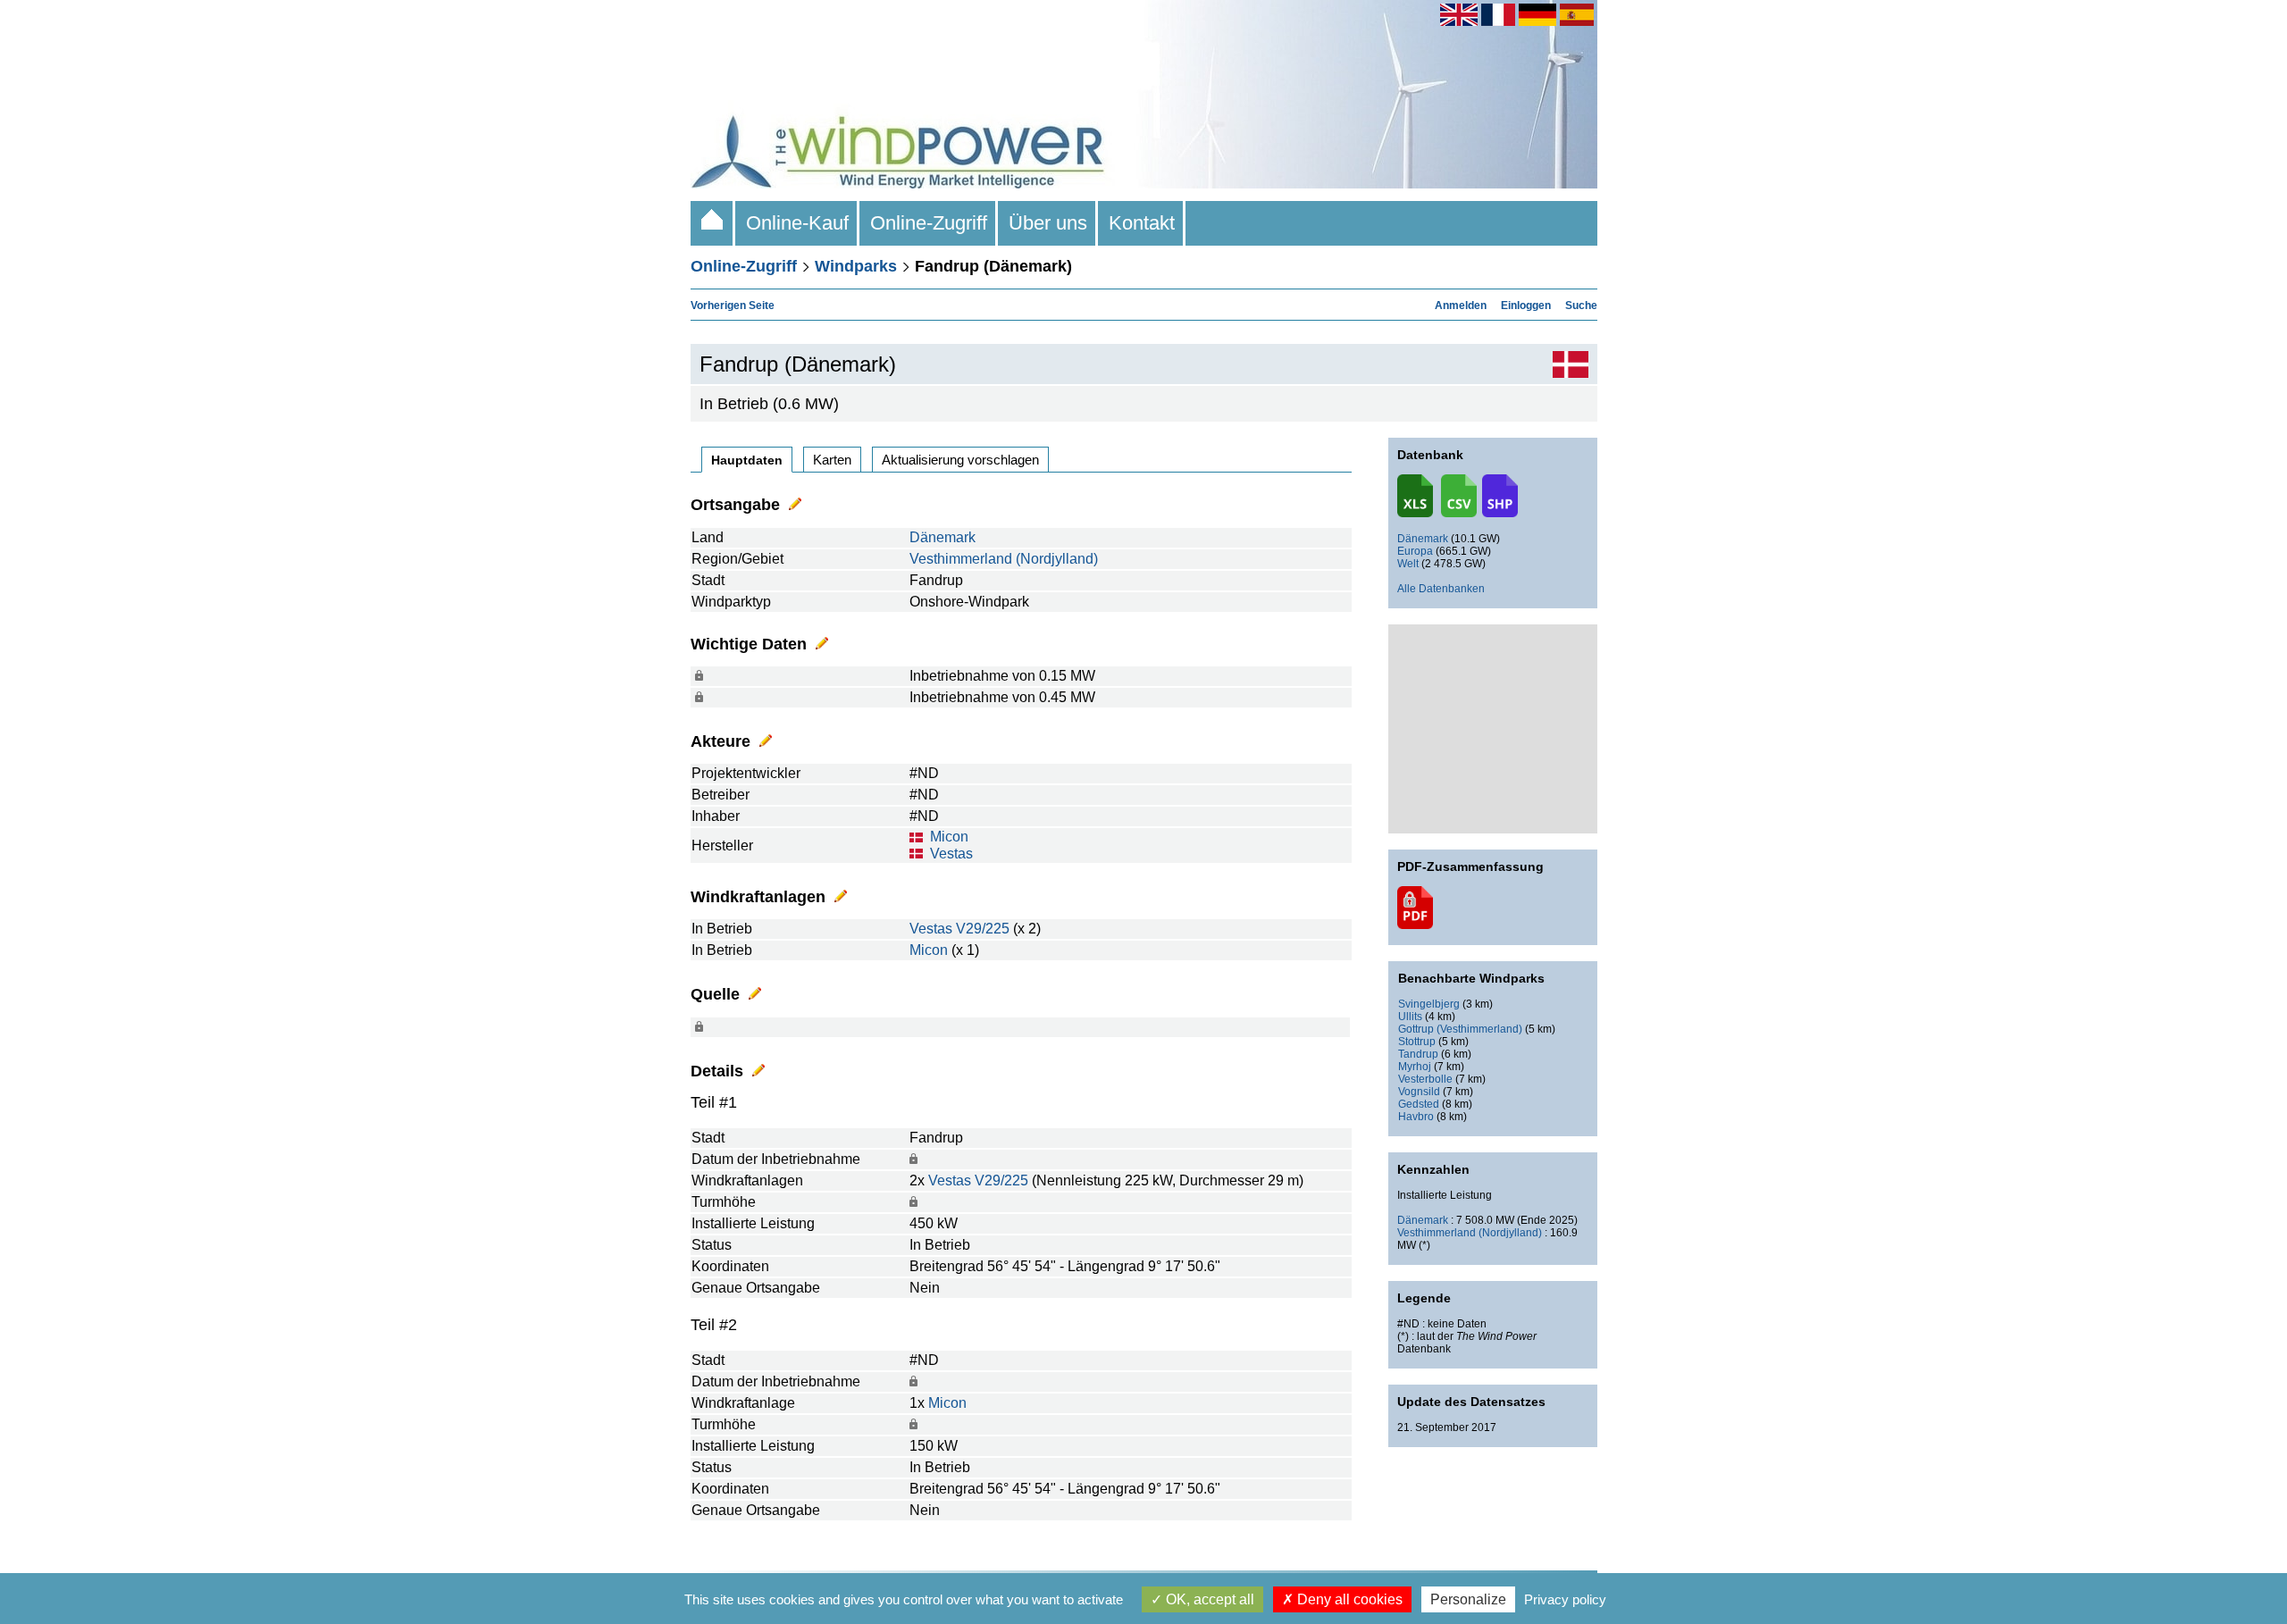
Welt (1408, 564)
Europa (1415, 551)
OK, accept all (1208, 1599)
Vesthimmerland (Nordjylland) (1004, 559)
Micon (949, 837)
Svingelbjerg (1429, 1004)
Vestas (951, 854)
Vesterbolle (1425, 1079)
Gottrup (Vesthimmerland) (1460, 1029)
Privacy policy (1565, 1599)
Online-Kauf (797, 223)
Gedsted (1419, 1104)
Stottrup (1417, 1042)
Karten (832, 460)
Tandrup (1418, 1054)
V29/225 (983, 929)
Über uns (1048, 223)
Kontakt (1142, 223)
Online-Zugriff (929, 223)
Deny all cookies (1348, 1599)
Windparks (856, 266)
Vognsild (1419, 1092)
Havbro (1416, 1117)
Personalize (1468, 1599)
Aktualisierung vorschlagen (960, 460)
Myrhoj (1415, 1067)
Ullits (1410, 1017)
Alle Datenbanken (1441, 589)
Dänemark (942, 537)
